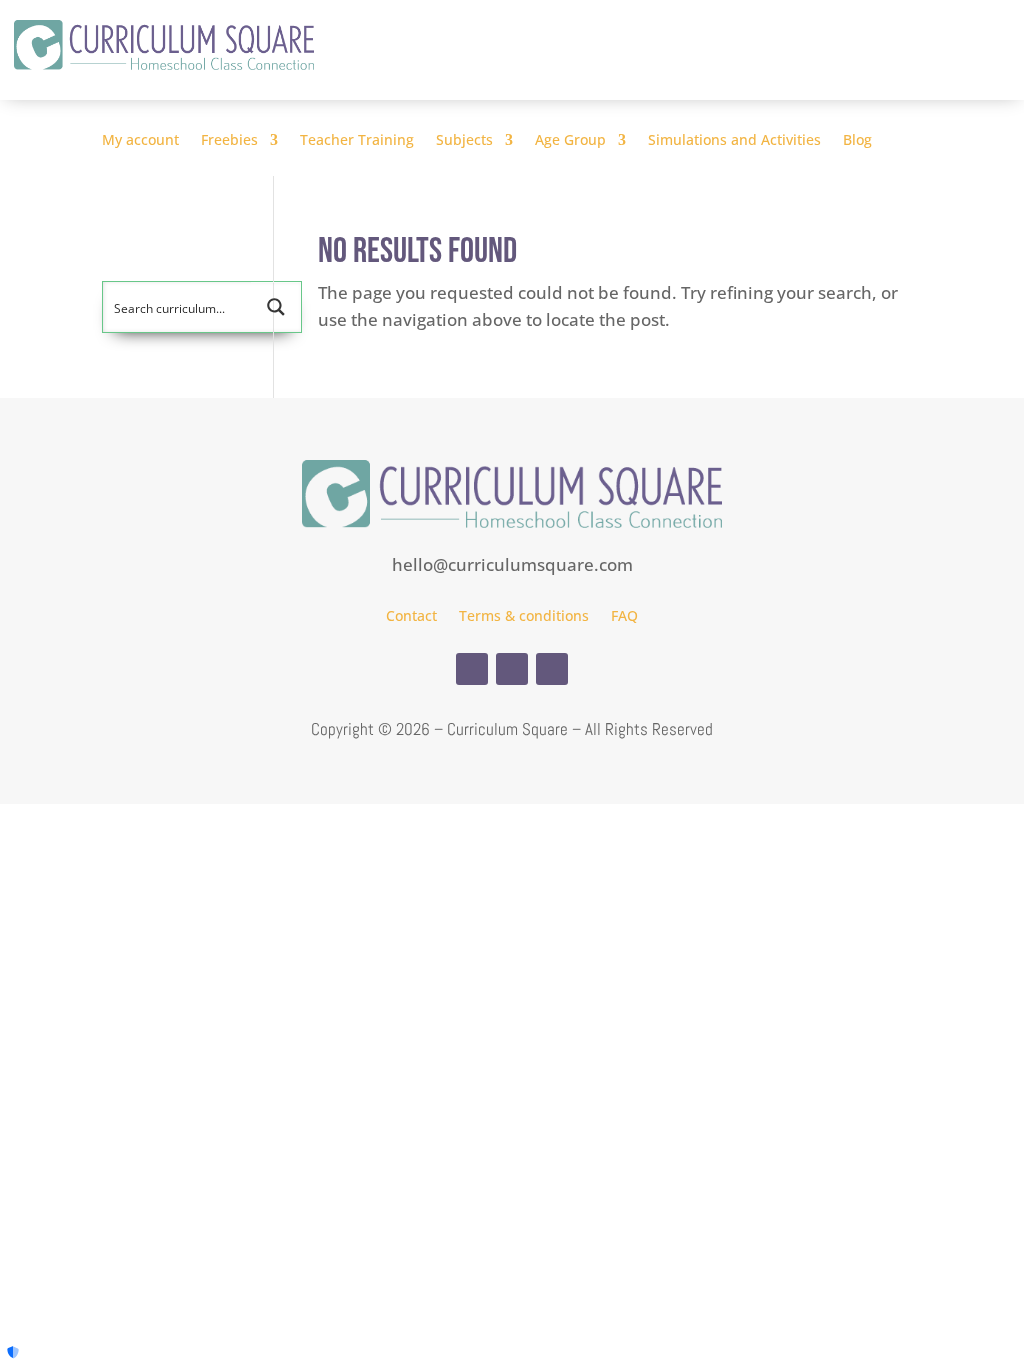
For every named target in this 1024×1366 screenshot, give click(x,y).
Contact (411, 617)
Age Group (570, 141)
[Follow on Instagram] (512, 669)
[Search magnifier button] (276, 307)
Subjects (464, 141)
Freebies (229, 141)
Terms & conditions (524, 617)
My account (140, 141)
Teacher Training (357, 141)
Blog (857, 141)
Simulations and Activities (734, 141)
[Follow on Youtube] (552, 669)
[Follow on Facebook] (472, 669)
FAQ (624, 617)
